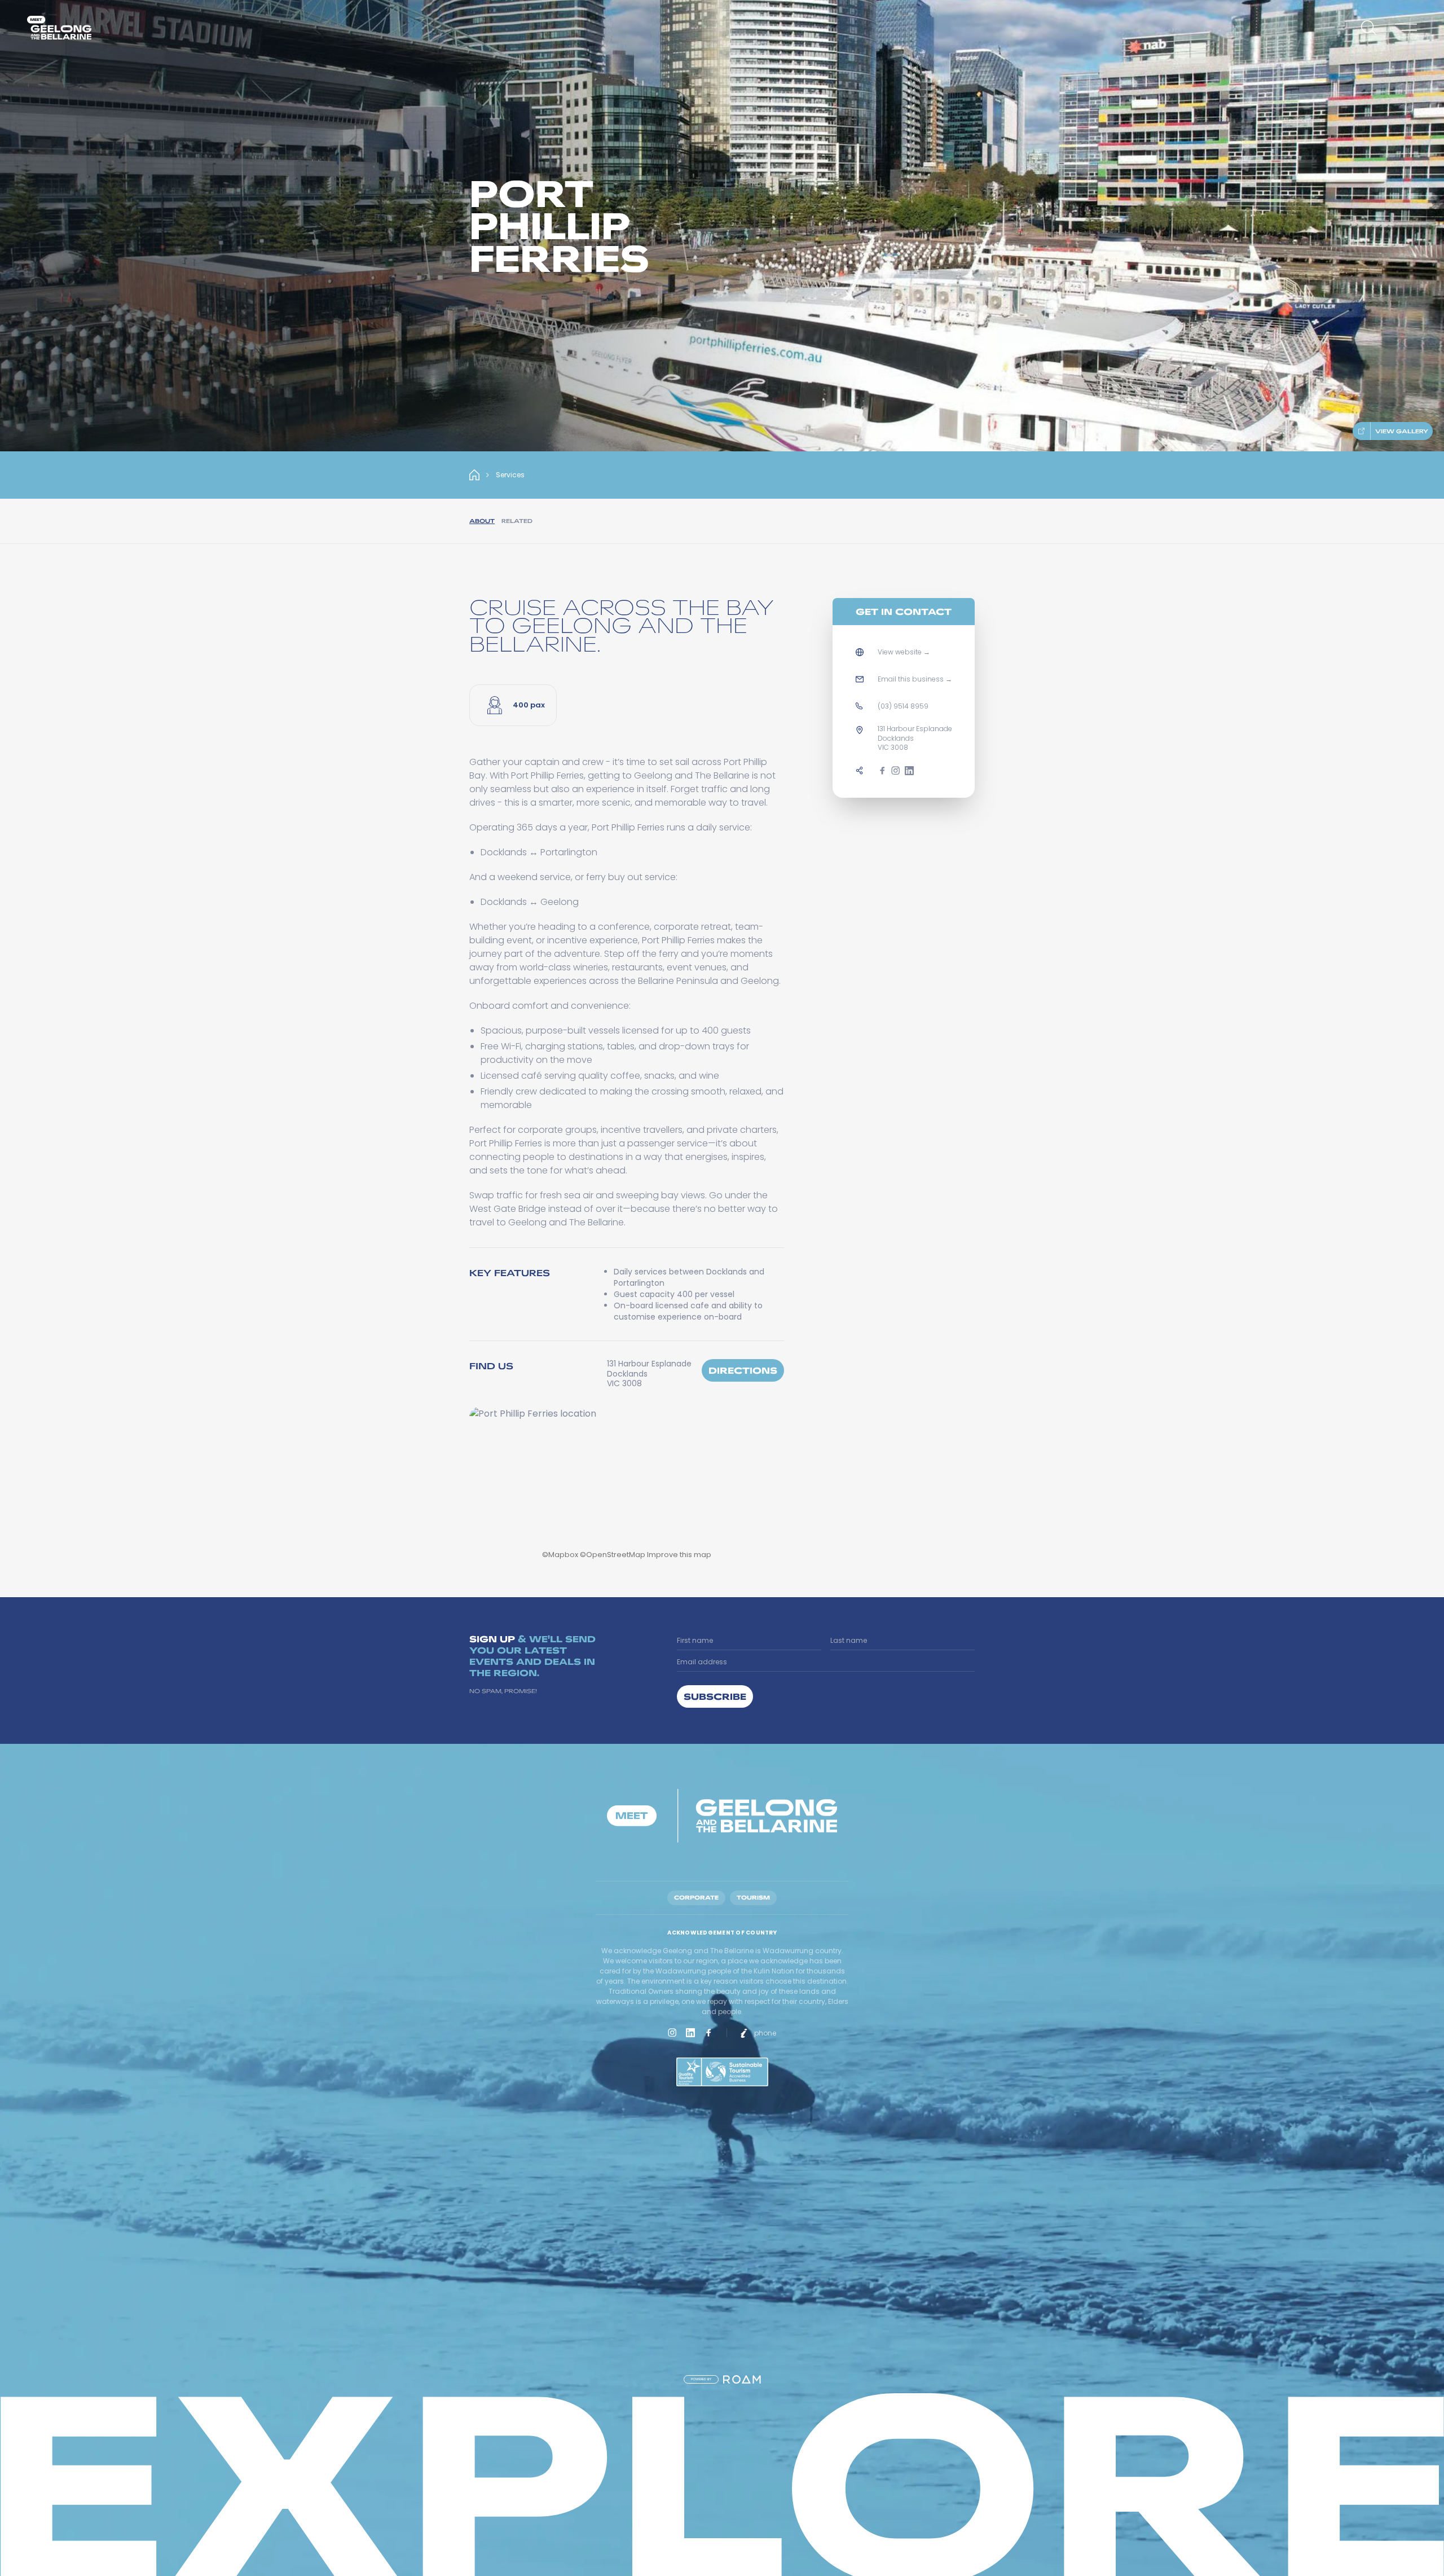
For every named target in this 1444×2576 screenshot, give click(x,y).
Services (510, 475)
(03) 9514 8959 (903, 706)
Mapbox (563, 1555)
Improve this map (679, 1555)
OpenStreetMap (616, 1555)
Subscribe (715, 1696)
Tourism (753, 1898)
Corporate (696, 1898)
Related (517, 521)
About (482, 521)
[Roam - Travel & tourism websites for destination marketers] (742, 2379)
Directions (743, 1370)
